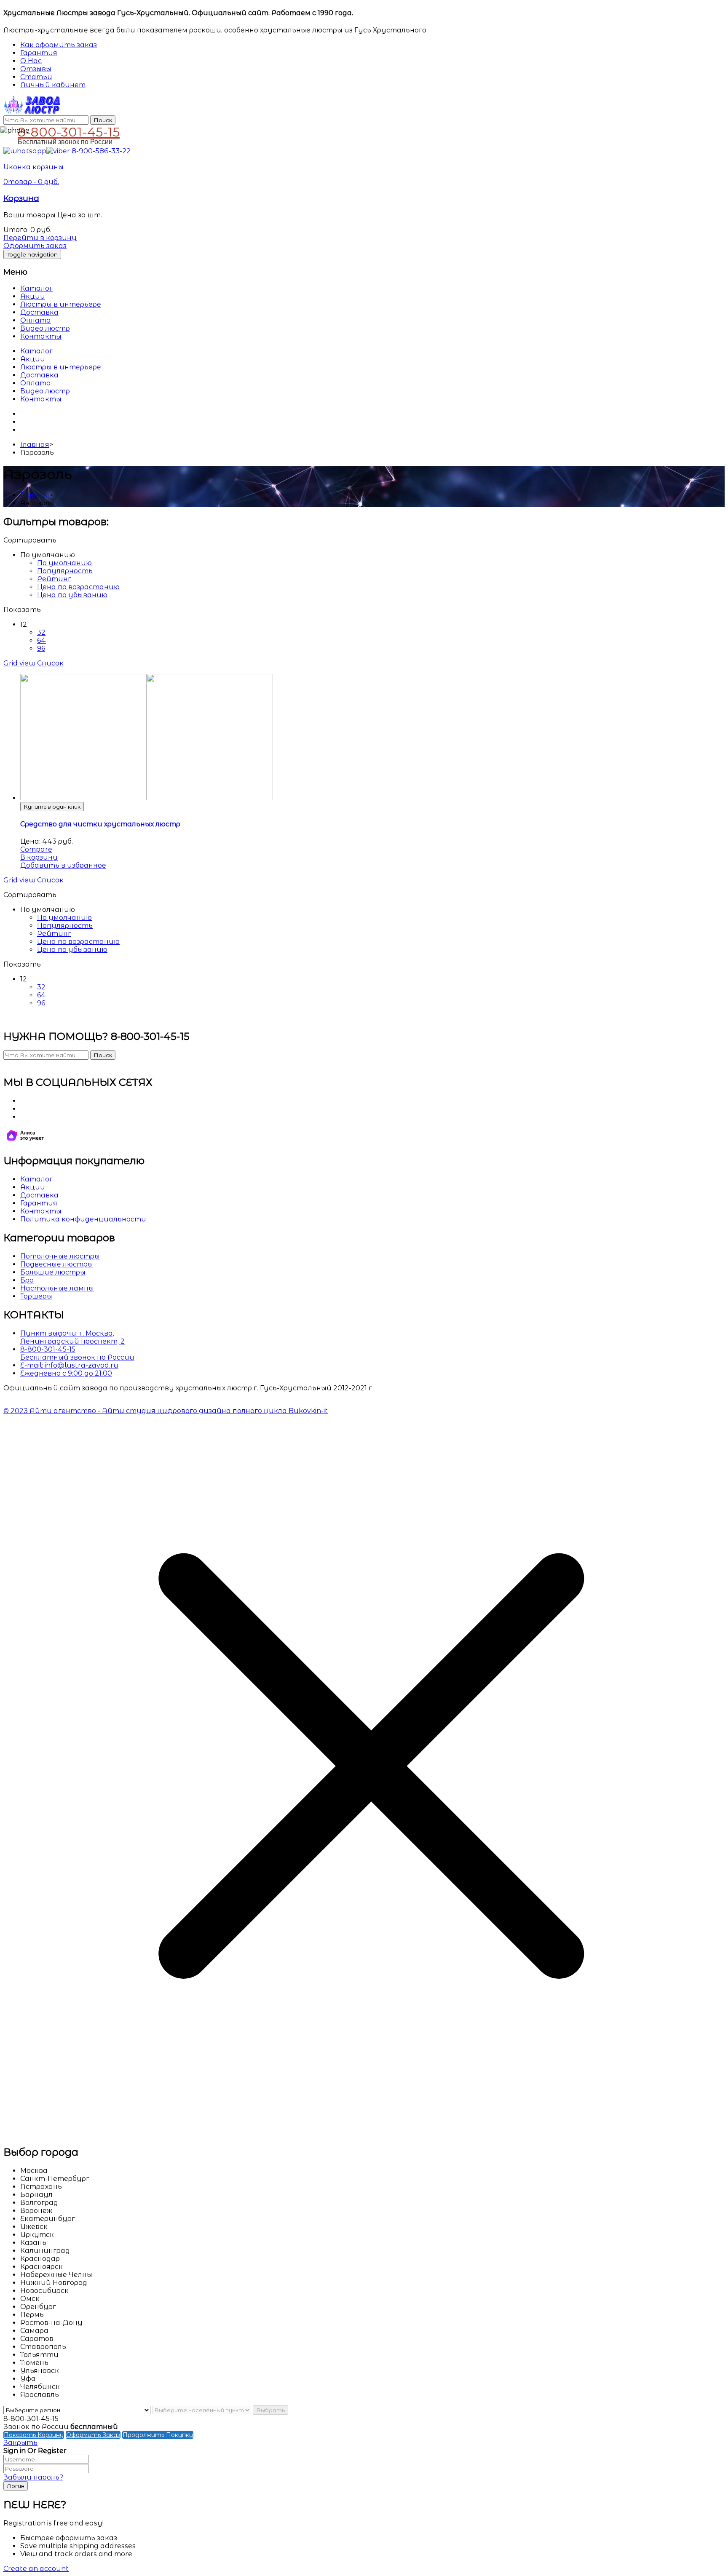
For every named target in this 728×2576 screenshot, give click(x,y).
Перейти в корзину (40, 238)
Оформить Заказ (93, 2435)
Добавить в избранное (63, 865)
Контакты (41, 336)
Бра (27, 1280)
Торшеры (36, 1296)
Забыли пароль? (33, 2477)
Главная (35, 445)
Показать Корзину (34, 2435)
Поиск (103, 120)
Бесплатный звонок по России (77, 1357)
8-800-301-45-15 (69, 131)
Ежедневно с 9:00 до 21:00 (66, 1373)
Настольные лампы (57, 1288)
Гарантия (39, 1203)
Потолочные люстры (60, 1256)
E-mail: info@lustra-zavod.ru (69, 1365)
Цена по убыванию (72, 595)
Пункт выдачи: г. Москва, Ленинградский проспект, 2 (72, 1337)
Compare (36, 849)
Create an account (36, 2569)
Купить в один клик (52, 807)
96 (41, 648)
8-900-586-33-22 (101, 151)
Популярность (65, 571)
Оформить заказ (35, 246)
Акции (33, 296)
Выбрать (270, 2410)
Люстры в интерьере (61, 304)
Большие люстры (53, 1272)
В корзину (39, 857)
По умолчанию (64, 563)
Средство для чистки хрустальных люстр (100, 824)
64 (41, 640)
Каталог (36, 288)
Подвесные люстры (57, 1264)
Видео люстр (45, 328)
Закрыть (20, 2443)
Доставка (39, 312)
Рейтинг (54, 579)
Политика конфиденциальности (83, 1219)
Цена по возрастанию (78, 587)
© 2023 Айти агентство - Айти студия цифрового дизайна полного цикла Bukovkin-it (166, 1411)
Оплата (36, 320)
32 (41, 632)
